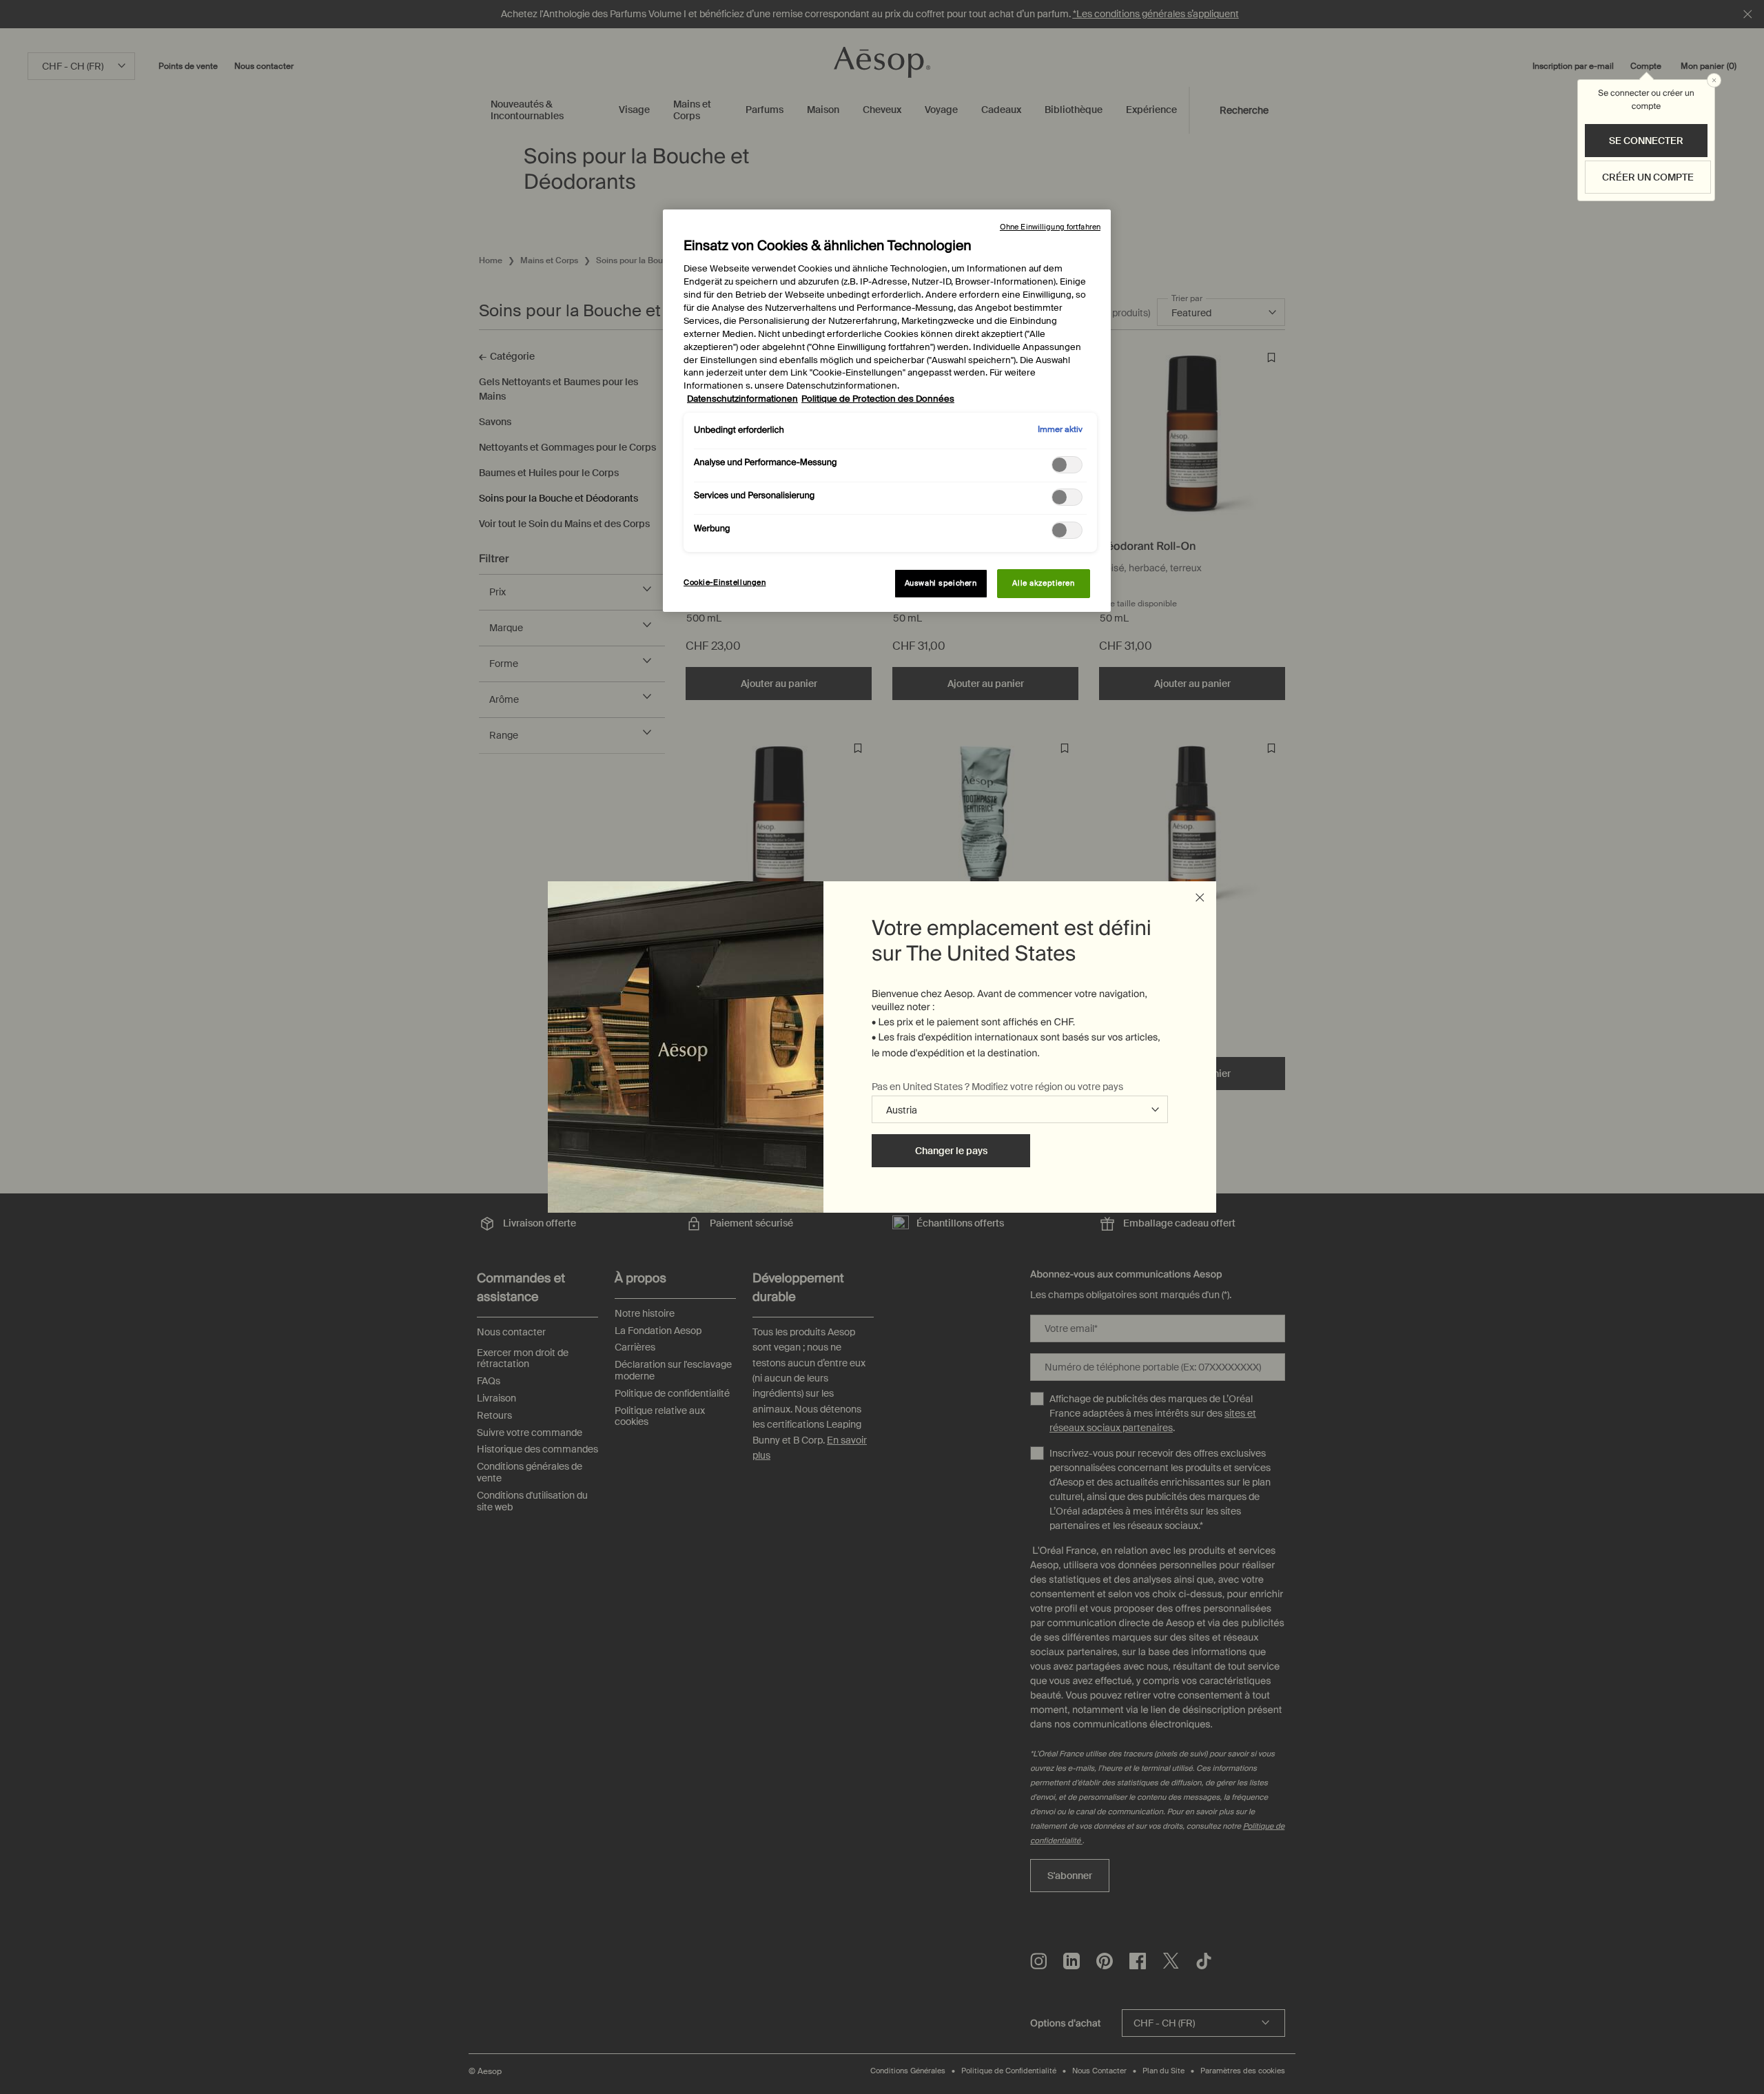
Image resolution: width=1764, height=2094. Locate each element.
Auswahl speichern (941, 583)
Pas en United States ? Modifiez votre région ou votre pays (997, 1087)
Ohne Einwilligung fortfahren (1050, 227)
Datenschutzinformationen (742, 399)
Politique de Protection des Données (878, 399)
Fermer (1200, 898)
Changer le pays (951, 1151)
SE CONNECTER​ (1646, 141)
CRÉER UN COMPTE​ (1648, 177)
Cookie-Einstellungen (725, 583)
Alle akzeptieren (1043, 583)
